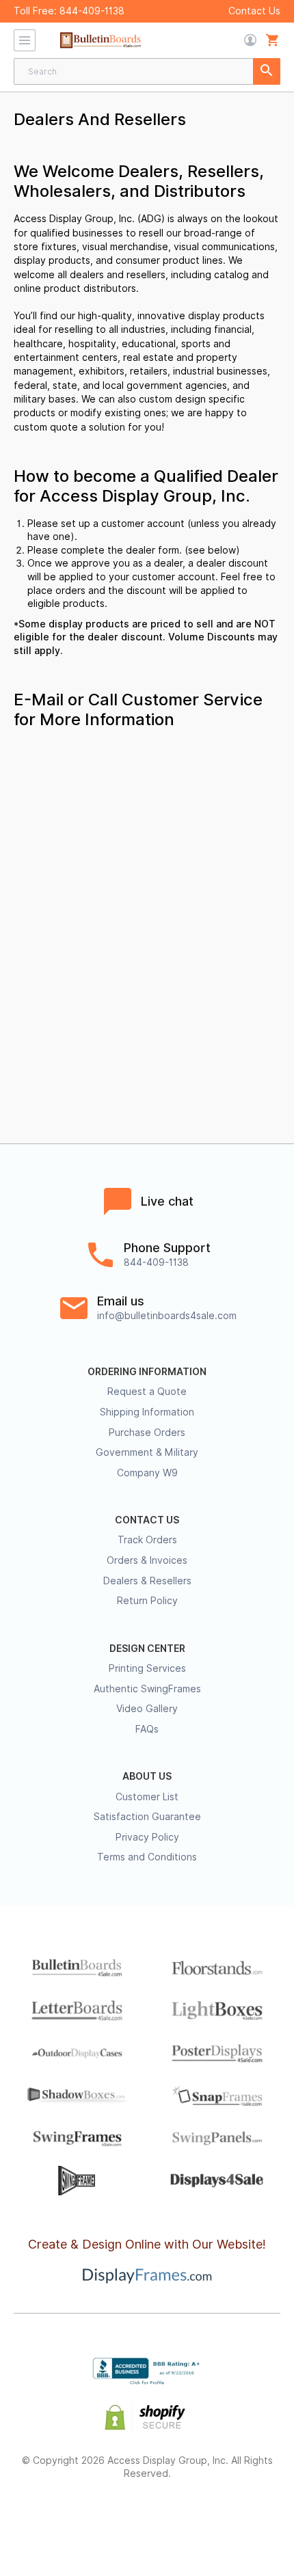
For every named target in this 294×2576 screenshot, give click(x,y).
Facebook (50, 2518)
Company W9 (147, 1473)
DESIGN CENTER (147, 1649)
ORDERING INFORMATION (147, 1372)
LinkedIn (196, 2518)
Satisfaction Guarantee (147, 1817)
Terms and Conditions (147, 1857)
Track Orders (147, 1540)
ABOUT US (147, 1776)
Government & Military (147, 1452)
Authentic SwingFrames (147, 1689)
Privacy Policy (147, 1837)
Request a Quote (147, 1392)
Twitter (99, 2518)
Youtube (244, 2518)
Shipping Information (147, 1412)
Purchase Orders (147, 1433)
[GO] (267, 71)
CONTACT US (147, 1520)
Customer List (147, 1797)
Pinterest (147, 2518)
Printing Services (147, 1668)
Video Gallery (147, 1709)
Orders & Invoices (147, 1560)
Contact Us (254, 11)
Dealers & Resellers (147, 1581)
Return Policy (147, 1601)
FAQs (147, 1729)
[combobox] (147, 71)
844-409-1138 (92, 11)
